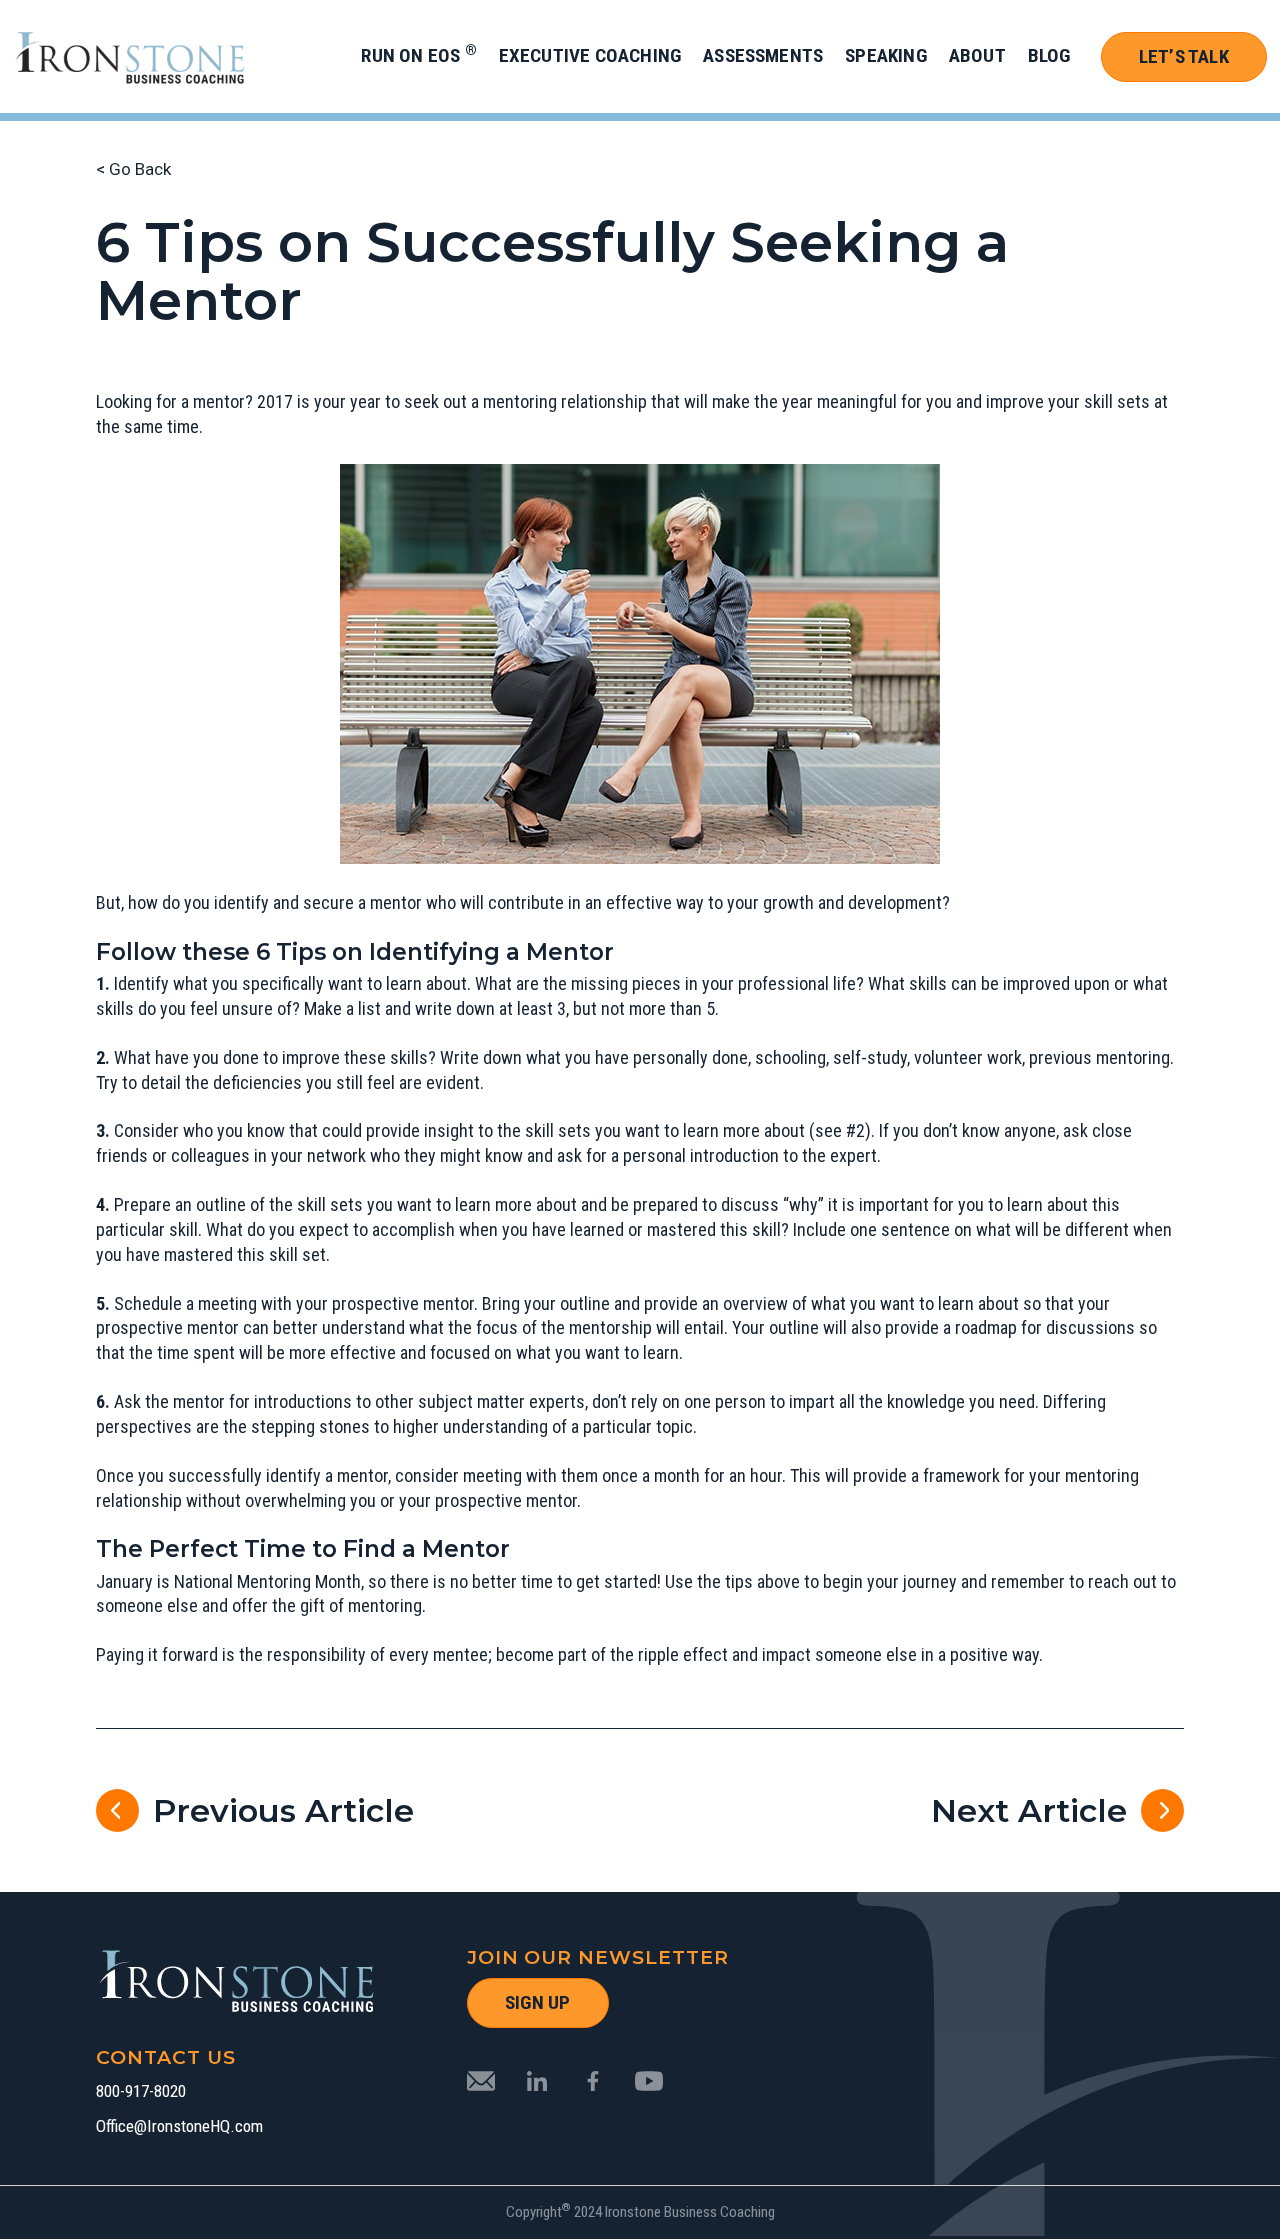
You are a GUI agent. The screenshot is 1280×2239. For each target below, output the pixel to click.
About (977, 55)
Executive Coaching (590, 55)
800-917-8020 (141, 2091)
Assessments (763, 55)
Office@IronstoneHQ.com (179, 2126)
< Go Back (133, 169)
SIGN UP (537, 2002)
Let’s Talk (1184, 56)
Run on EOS (418, 55)
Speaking (886, 55)
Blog (1049, 55)
